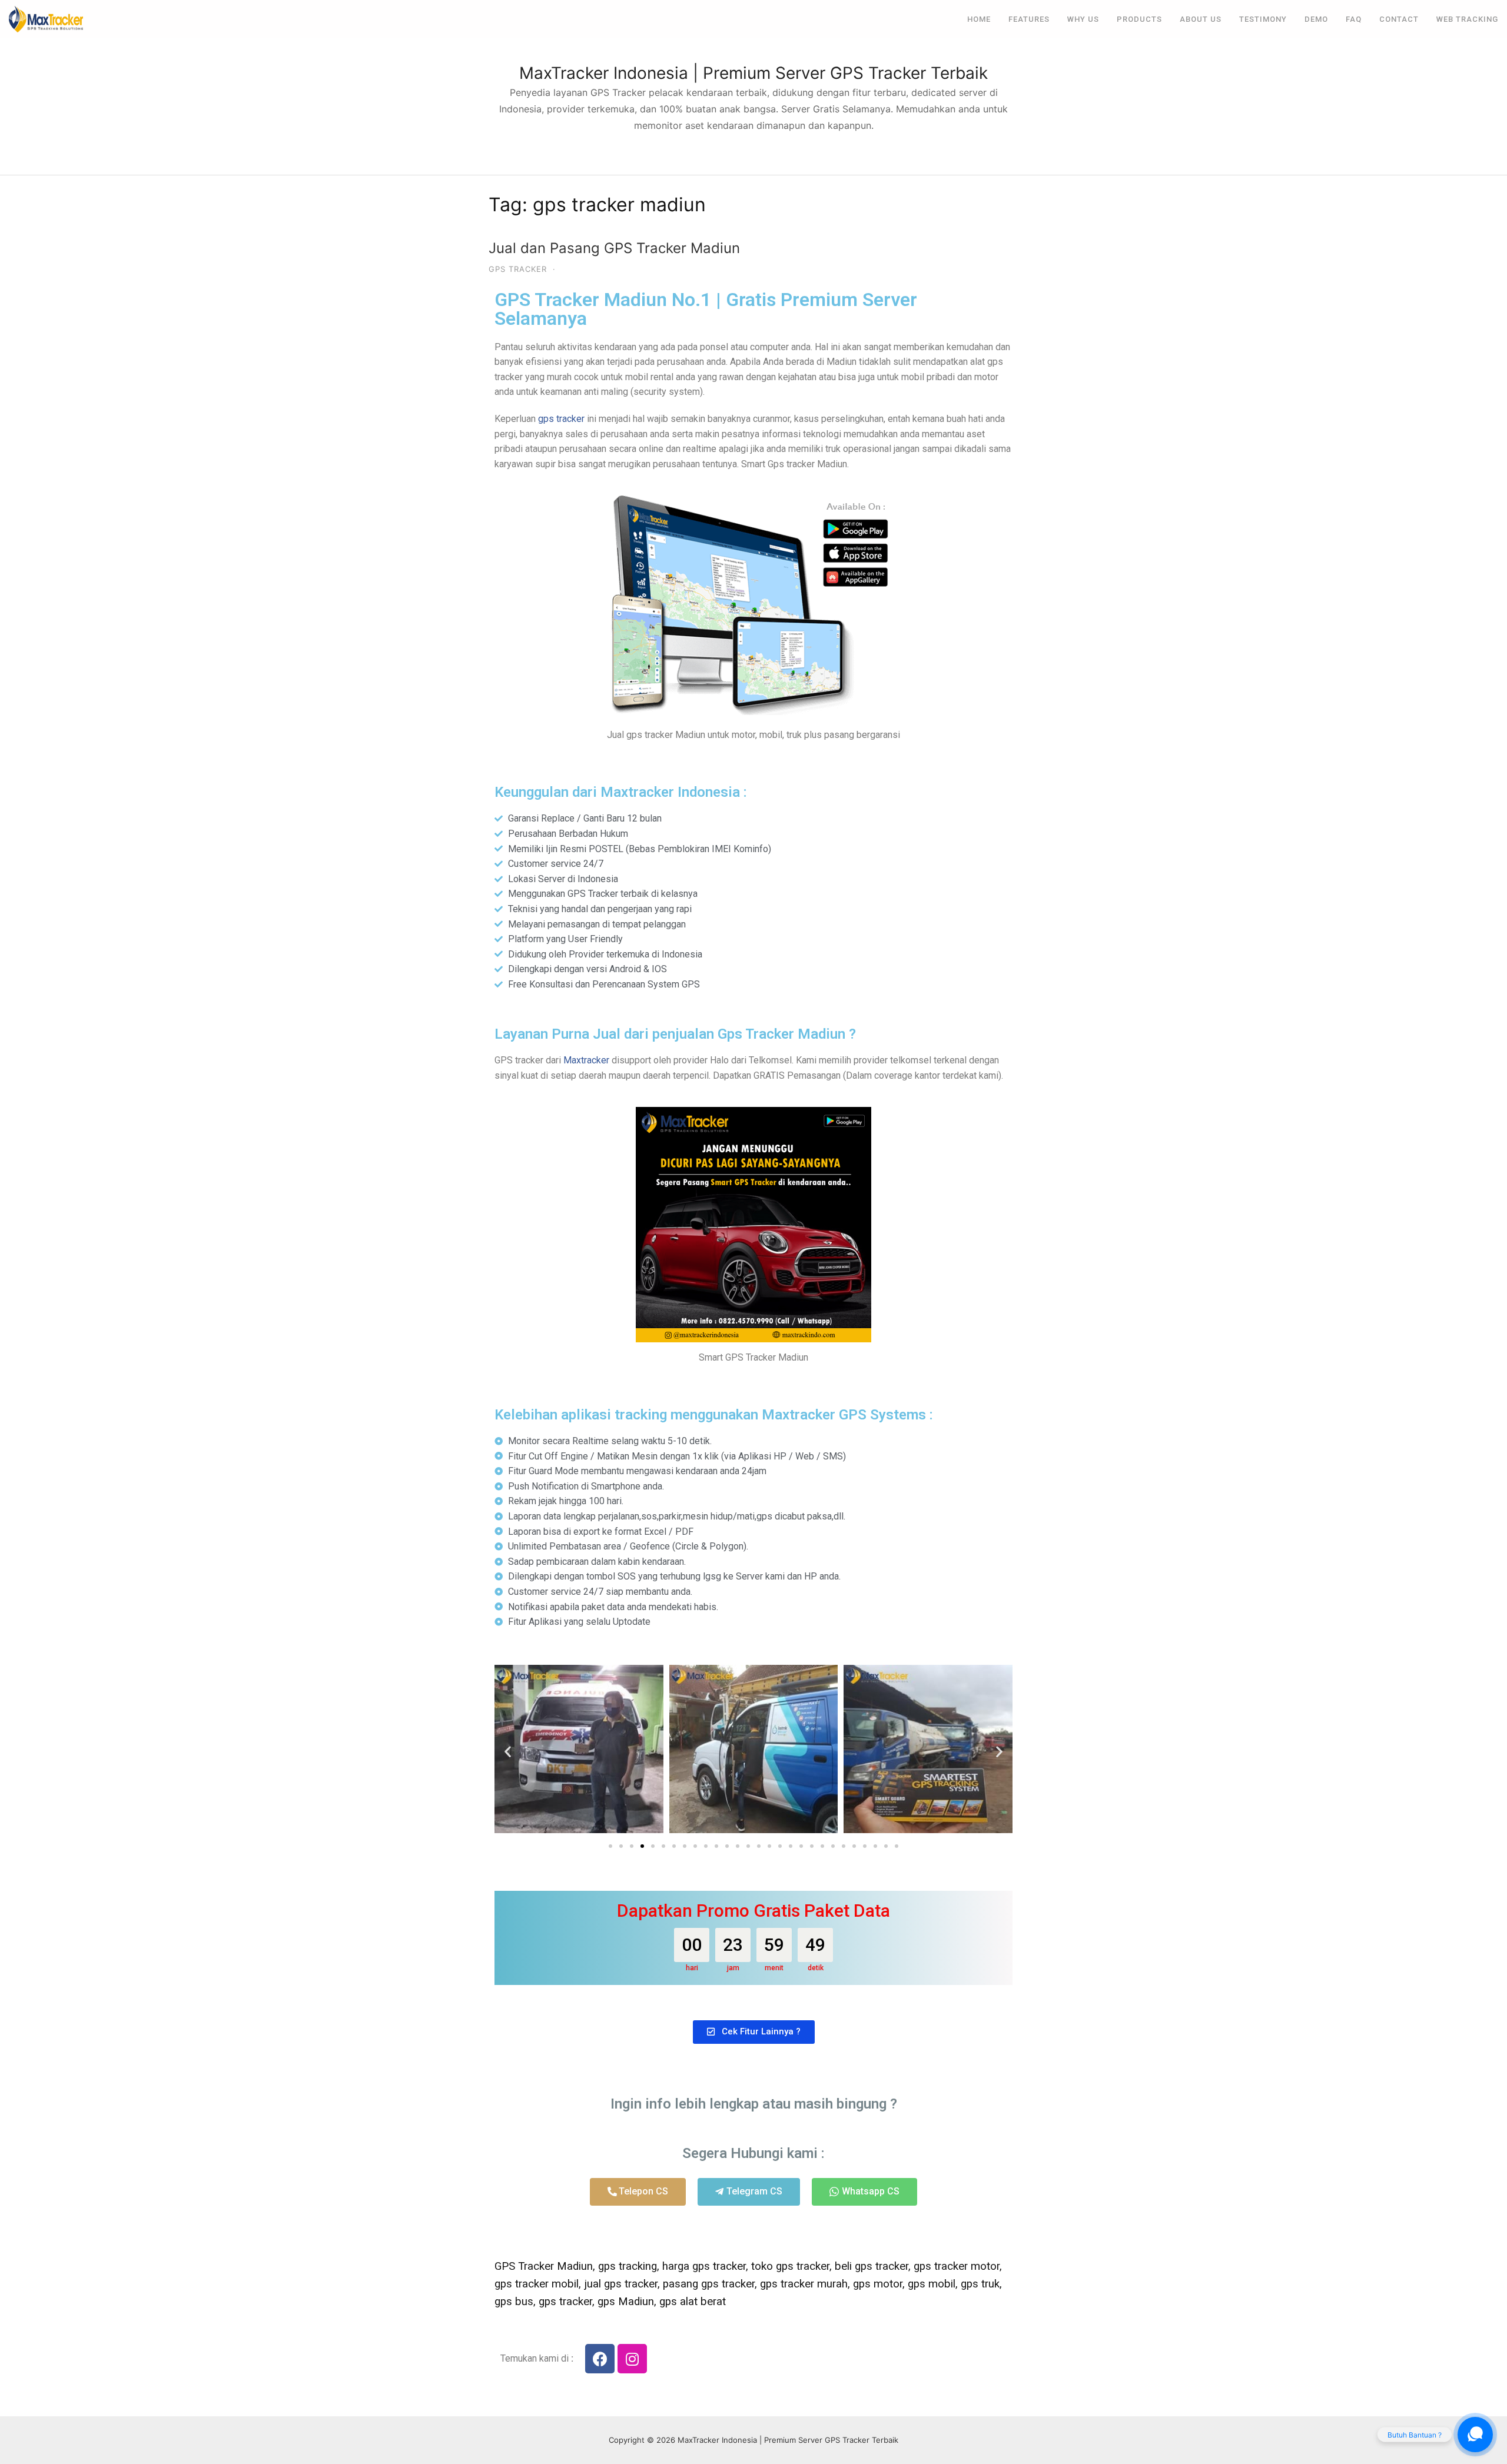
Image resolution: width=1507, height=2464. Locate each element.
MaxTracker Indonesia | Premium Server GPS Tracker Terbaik (753, 73)
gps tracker (561, 419)
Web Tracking (1467, 19)
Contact (1399, 19)
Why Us (1083, 19)
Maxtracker (586, 1060)
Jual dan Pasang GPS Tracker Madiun (614, 248)
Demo (1316, 19)
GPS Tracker (518, 269)
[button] (508, 1751)
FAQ (1354, 19)
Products (1139, 19)
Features (1029, 19)
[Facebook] (600, 2359)
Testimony (1263, 19)
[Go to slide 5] (653, 1846)
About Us (1201, 19)
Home (979, 19)
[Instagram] (632, 2359)
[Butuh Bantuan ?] (1475, 2435)
